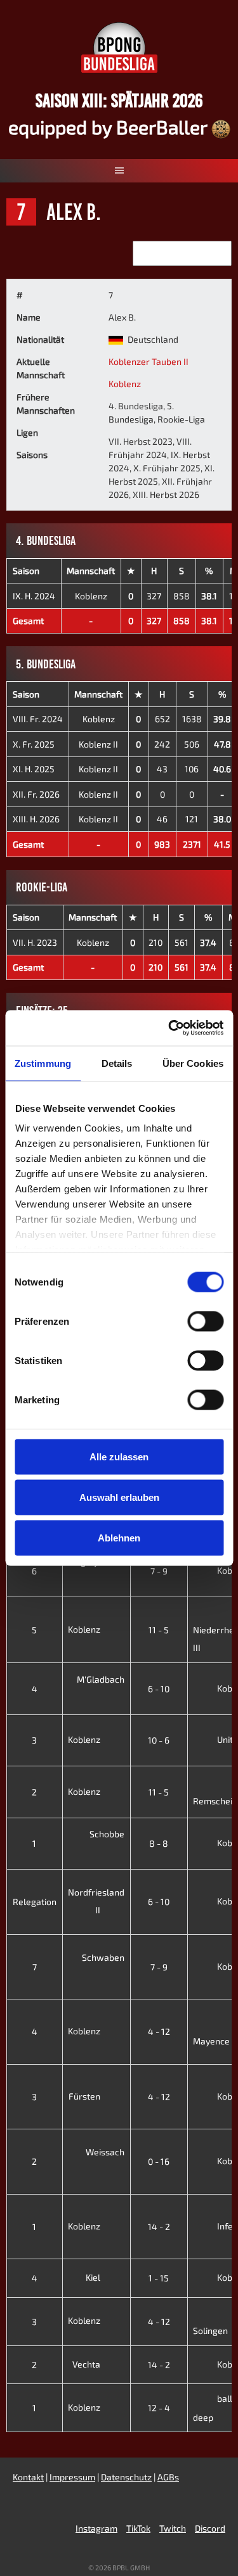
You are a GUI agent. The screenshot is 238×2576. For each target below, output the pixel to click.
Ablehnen (119, 1537)
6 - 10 (159, 1689)
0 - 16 (159, 2161)
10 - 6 (159, 1740)
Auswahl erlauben (119, 1497)
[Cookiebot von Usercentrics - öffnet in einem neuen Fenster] (169, 1028)
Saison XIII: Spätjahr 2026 (119, 100)
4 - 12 (159, 2031)
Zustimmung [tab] (43, 1063)
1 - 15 (159, 2278)
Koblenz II (98, 744)
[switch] (205, 1321)
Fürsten (85, 2096)
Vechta (87, 2364)
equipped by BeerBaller (110, 127)
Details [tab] (117, 1063)
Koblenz (125, 384)
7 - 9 (159, 1571)
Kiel (94, 2277)
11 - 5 (159, 1630)
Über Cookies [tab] (193, 1063)
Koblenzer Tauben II (149, 361)
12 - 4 (159, 2408)
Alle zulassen (119, 1456)
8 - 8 (159, 1843)
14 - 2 (159, 2227)
